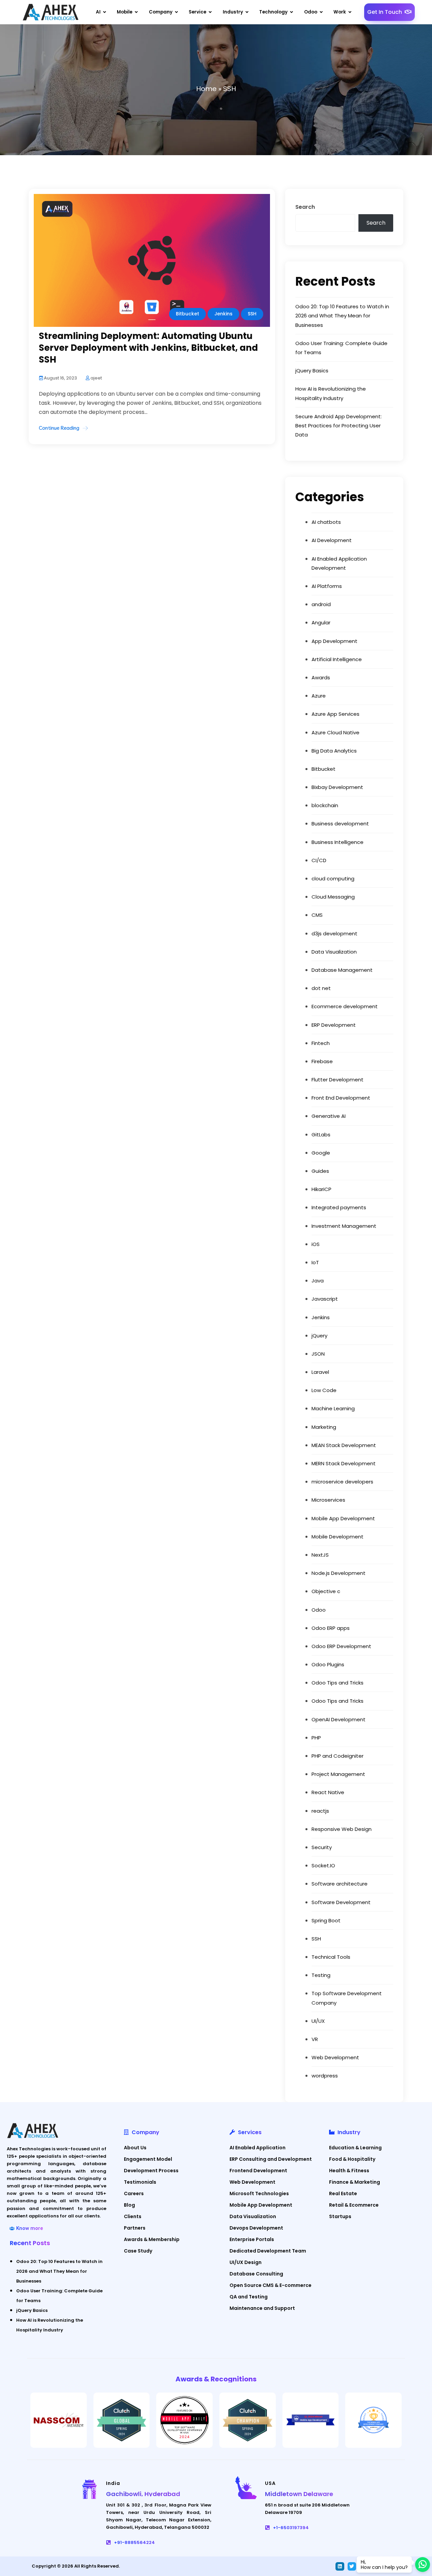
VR (315, 2039)
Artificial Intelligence (337, 659)
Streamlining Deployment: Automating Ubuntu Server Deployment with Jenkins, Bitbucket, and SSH (148, 348)
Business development (340, 824)
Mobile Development (337, 1537)
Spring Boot (326, 1920)
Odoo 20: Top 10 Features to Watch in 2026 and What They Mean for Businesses (342, 316)
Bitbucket (187, 314)
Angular (321, 622)
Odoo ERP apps (331, 1628)
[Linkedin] (340, 2566)
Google (321, 1153)
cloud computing (333, 879)
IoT (315, 1262)
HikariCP (321, 1189)
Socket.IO (323, 1865)
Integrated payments (339, 1207)
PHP (316, 1738)
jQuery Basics (312, 371)
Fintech (321, 1043)
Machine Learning (333, 1408)
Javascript (325, 1299)
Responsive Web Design (342, 1829)
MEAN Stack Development (344, 1445)
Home (206, 89)
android (321, 604)
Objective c (326, 1591)
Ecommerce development (345, 1006)
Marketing (324, 1427)
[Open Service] (210, 12)
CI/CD (319, 860)
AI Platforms (327, 586)
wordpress (325, 2076)
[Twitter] (352, 2566)
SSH (252, 314)
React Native (328, 1792)
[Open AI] (105, 12)
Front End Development (341, 1098)
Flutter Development (337, 1080)
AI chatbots (326, 522)
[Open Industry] (247, 12)
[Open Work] (350, 12)
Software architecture (340, 1884)
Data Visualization (334, 952)
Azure (319, 696)
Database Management (342, 970)
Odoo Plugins (328, 1664)
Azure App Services (335, 714)
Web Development (335, 2057)
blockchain (325, 805)
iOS (316, 1244)
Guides (320, 1171)
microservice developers (342, 1482)
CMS (317, 915)
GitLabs (321, 1135)
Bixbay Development (337, 787)
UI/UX (318, 2021)
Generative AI (329, 1116)
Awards (321, 677)
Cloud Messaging (333, 897)
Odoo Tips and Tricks (337, 1683)
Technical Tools (331, 1957)
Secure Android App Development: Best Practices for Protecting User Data (339, 426)
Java (318, 1281)
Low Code (324, 1390)
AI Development (332, 540)
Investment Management (344, 1226)
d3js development (334, 933)
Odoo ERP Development (341, 1646)
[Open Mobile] (136, 12)
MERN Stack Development (344, 1463)
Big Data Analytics (334, 751)
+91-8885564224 (134, 2542)
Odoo (319, 1610)
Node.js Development (339, 1573)
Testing (321, 1975)
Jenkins (223, 314)
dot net (321, 988)
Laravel (320, 1372)
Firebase (322, 1061)
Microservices (328, 1500)
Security (322, 1847)
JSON (318, 1354)
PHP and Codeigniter (337, 1756)
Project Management (338, 1774)
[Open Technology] (292, 12)
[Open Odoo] (321, 12)
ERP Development (334, 1025)
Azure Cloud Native (335, 732)
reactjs (320, 1811)
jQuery (319, 1336)
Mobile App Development (343, 1518)
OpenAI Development (339, 1719)
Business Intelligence (337, 842)
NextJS (320, 1555)
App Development (334, 641)
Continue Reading (59, 428)
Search (305, 207)
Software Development (341, 1902)
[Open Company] (177, 12)
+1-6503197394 (291, 2528)
